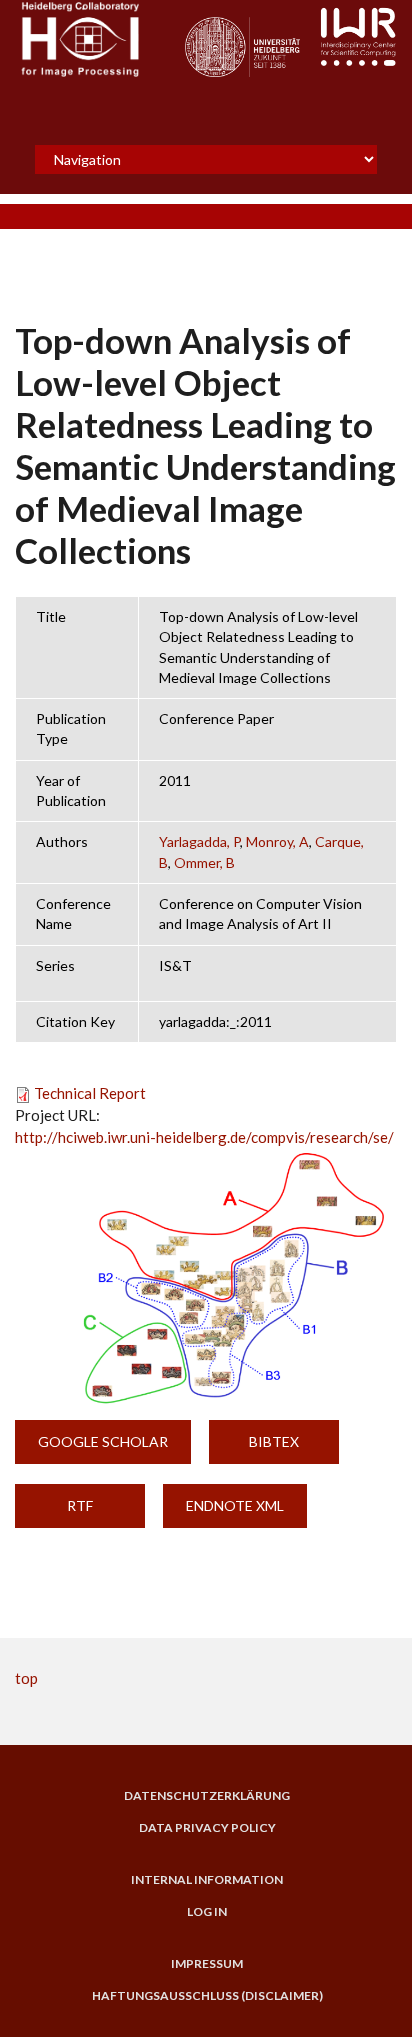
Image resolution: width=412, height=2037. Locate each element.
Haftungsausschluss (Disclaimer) (207, 1996)
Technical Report (90, 1093)
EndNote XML (235, 1505)
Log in (207, 1912)
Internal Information (207, 1880)
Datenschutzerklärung (207, 1796)
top (26, 1678)
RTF (80, 1505)
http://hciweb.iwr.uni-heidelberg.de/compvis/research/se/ (204, 1137)
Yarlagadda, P (199, 841)
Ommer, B (204, 862)
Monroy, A (277, 841)
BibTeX (274, 1441)
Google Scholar (103, 1441)
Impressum (207, 1964)
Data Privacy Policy (207, 1828)
